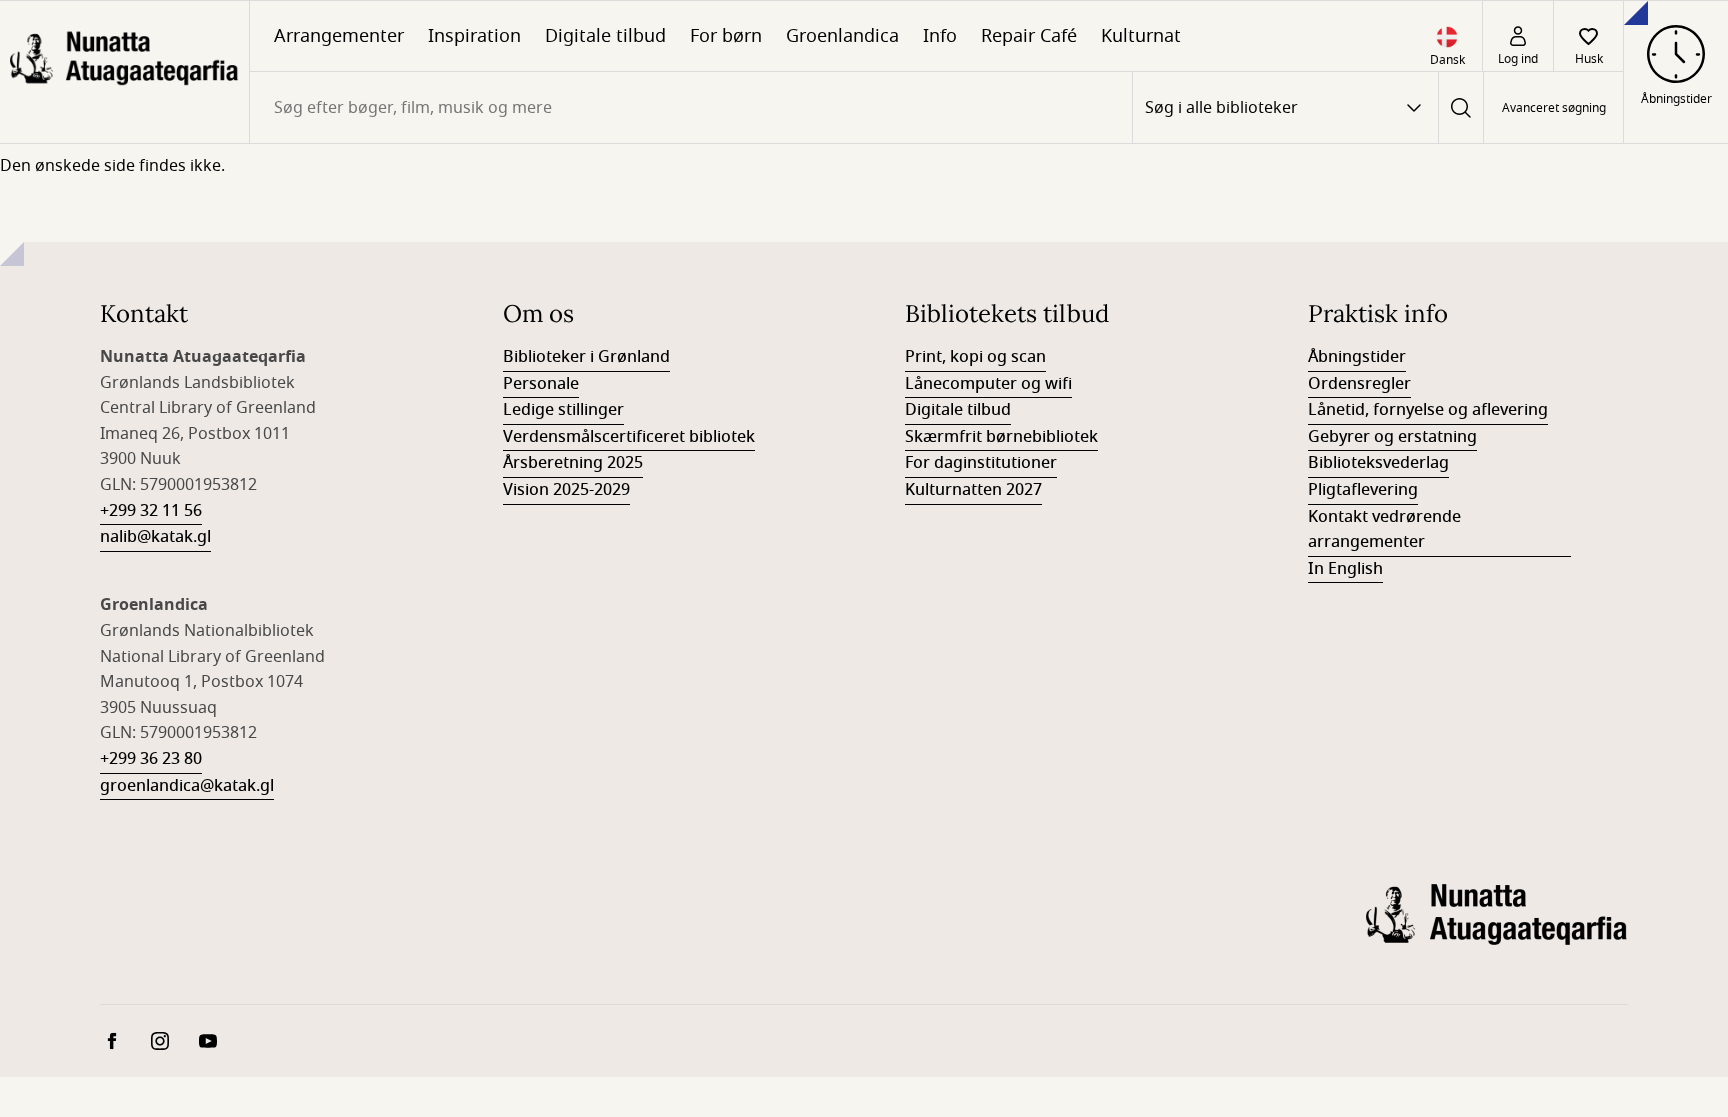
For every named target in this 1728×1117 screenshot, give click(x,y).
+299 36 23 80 (151, 759)
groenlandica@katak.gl (187, 786)
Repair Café (1029, 36)
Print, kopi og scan (975, 357)
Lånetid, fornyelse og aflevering (1428, 410)
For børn (726, 36)
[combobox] (691, 107)
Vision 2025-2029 (566, 490)
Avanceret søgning (1554, 108)
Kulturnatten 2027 (973, 490)
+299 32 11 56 (151, 511)
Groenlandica (842, 36)
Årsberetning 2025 (573, 463)
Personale (541, 384)
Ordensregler (1359, 384)
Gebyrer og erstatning (1392, 437)
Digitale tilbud (605, 36)
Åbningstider (1357, 357)
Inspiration (474, 36)
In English (1345, 569)
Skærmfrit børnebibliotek (1001, 437)
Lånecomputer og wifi (988, 384)
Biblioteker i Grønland (586, 357)
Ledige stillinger (563, 410)
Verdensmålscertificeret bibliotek (629, 437)
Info (940, 36)
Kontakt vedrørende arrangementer (1384, 530)
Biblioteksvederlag (1378, 463)
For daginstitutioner (981, 463)
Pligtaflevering (1363, 490)
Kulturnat (1141, 36)
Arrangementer (339, 36)
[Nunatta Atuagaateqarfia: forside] (124, 72)
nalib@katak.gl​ (155, 537)
